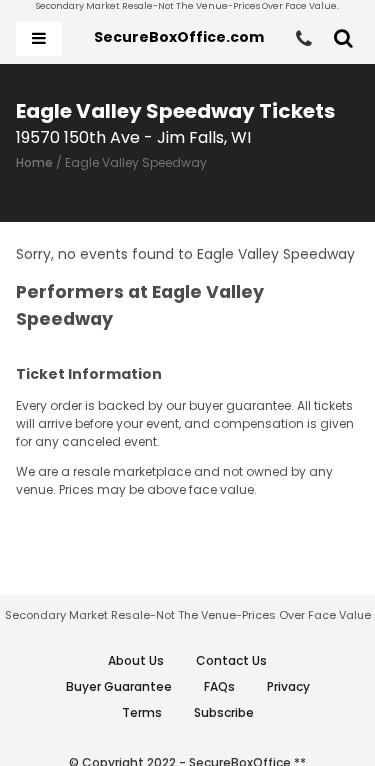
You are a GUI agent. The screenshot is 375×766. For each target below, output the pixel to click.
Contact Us (231, 660)
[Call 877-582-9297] (304, 39)
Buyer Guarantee (119, 686)
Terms (142, 712)
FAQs (219, 686)
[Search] (343, 39)
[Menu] (39, 39)
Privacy (288, 686)
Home (34, 162)
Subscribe (224, 712)
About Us (136, 660)
